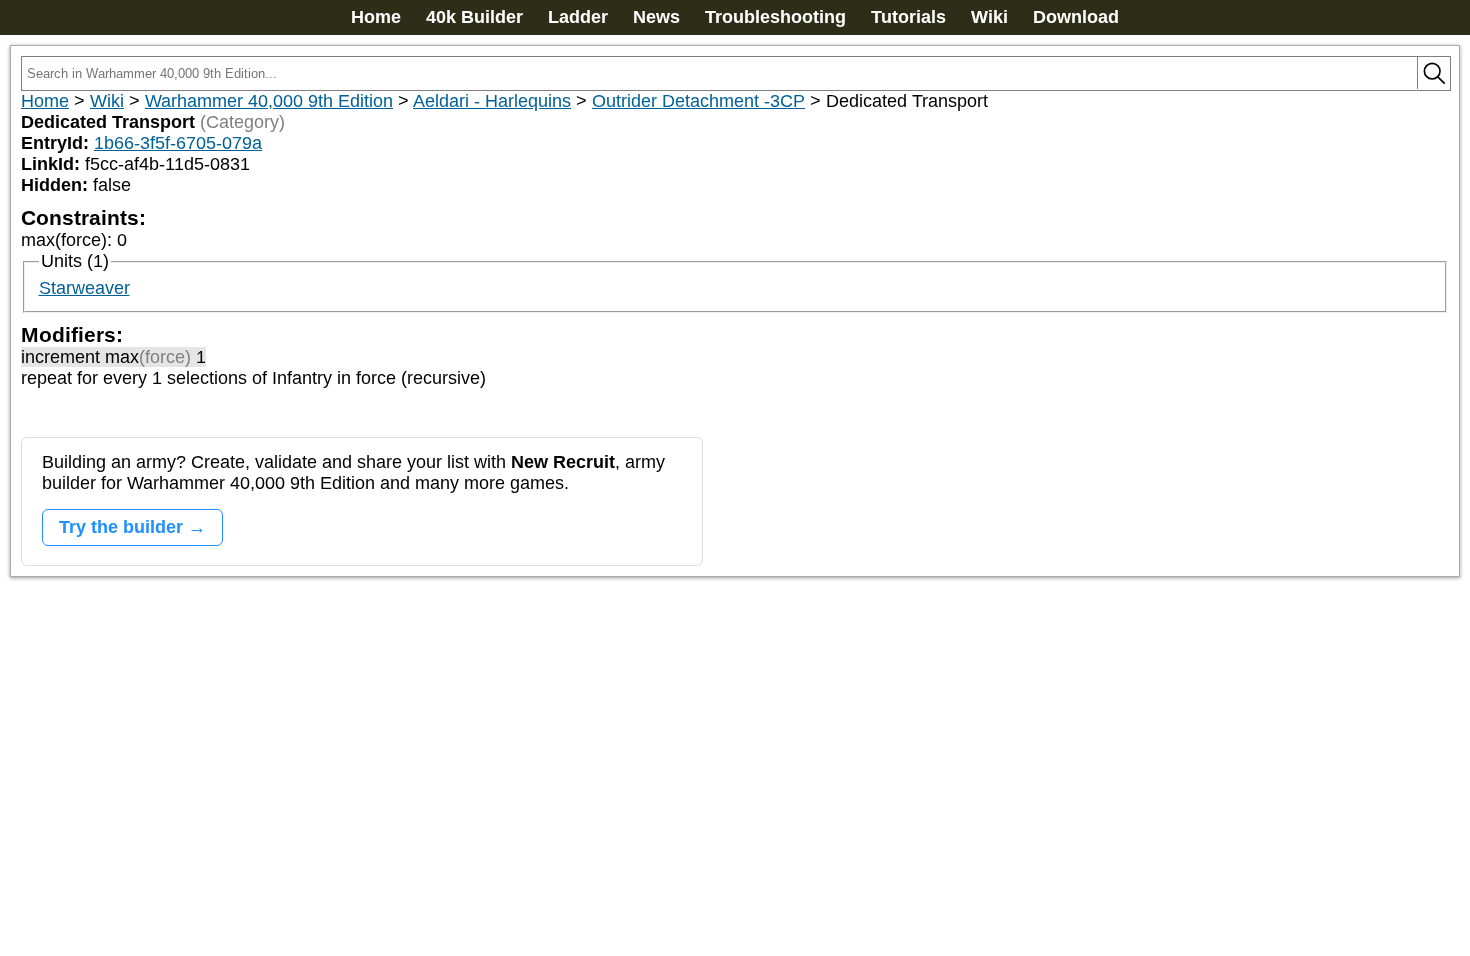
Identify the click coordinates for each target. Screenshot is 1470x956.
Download (1076, 17)
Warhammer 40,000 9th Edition (269, 101)
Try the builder (121, 527)
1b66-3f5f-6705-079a (178, 143)
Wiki (989, 17)
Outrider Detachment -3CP (698, 101)
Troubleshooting (775, 17)
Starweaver (84, 288)
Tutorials (908, 17)
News (656, 17)
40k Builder (474, 17)
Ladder (578, 17)
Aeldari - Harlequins (492, 101)
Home (376, 17)
